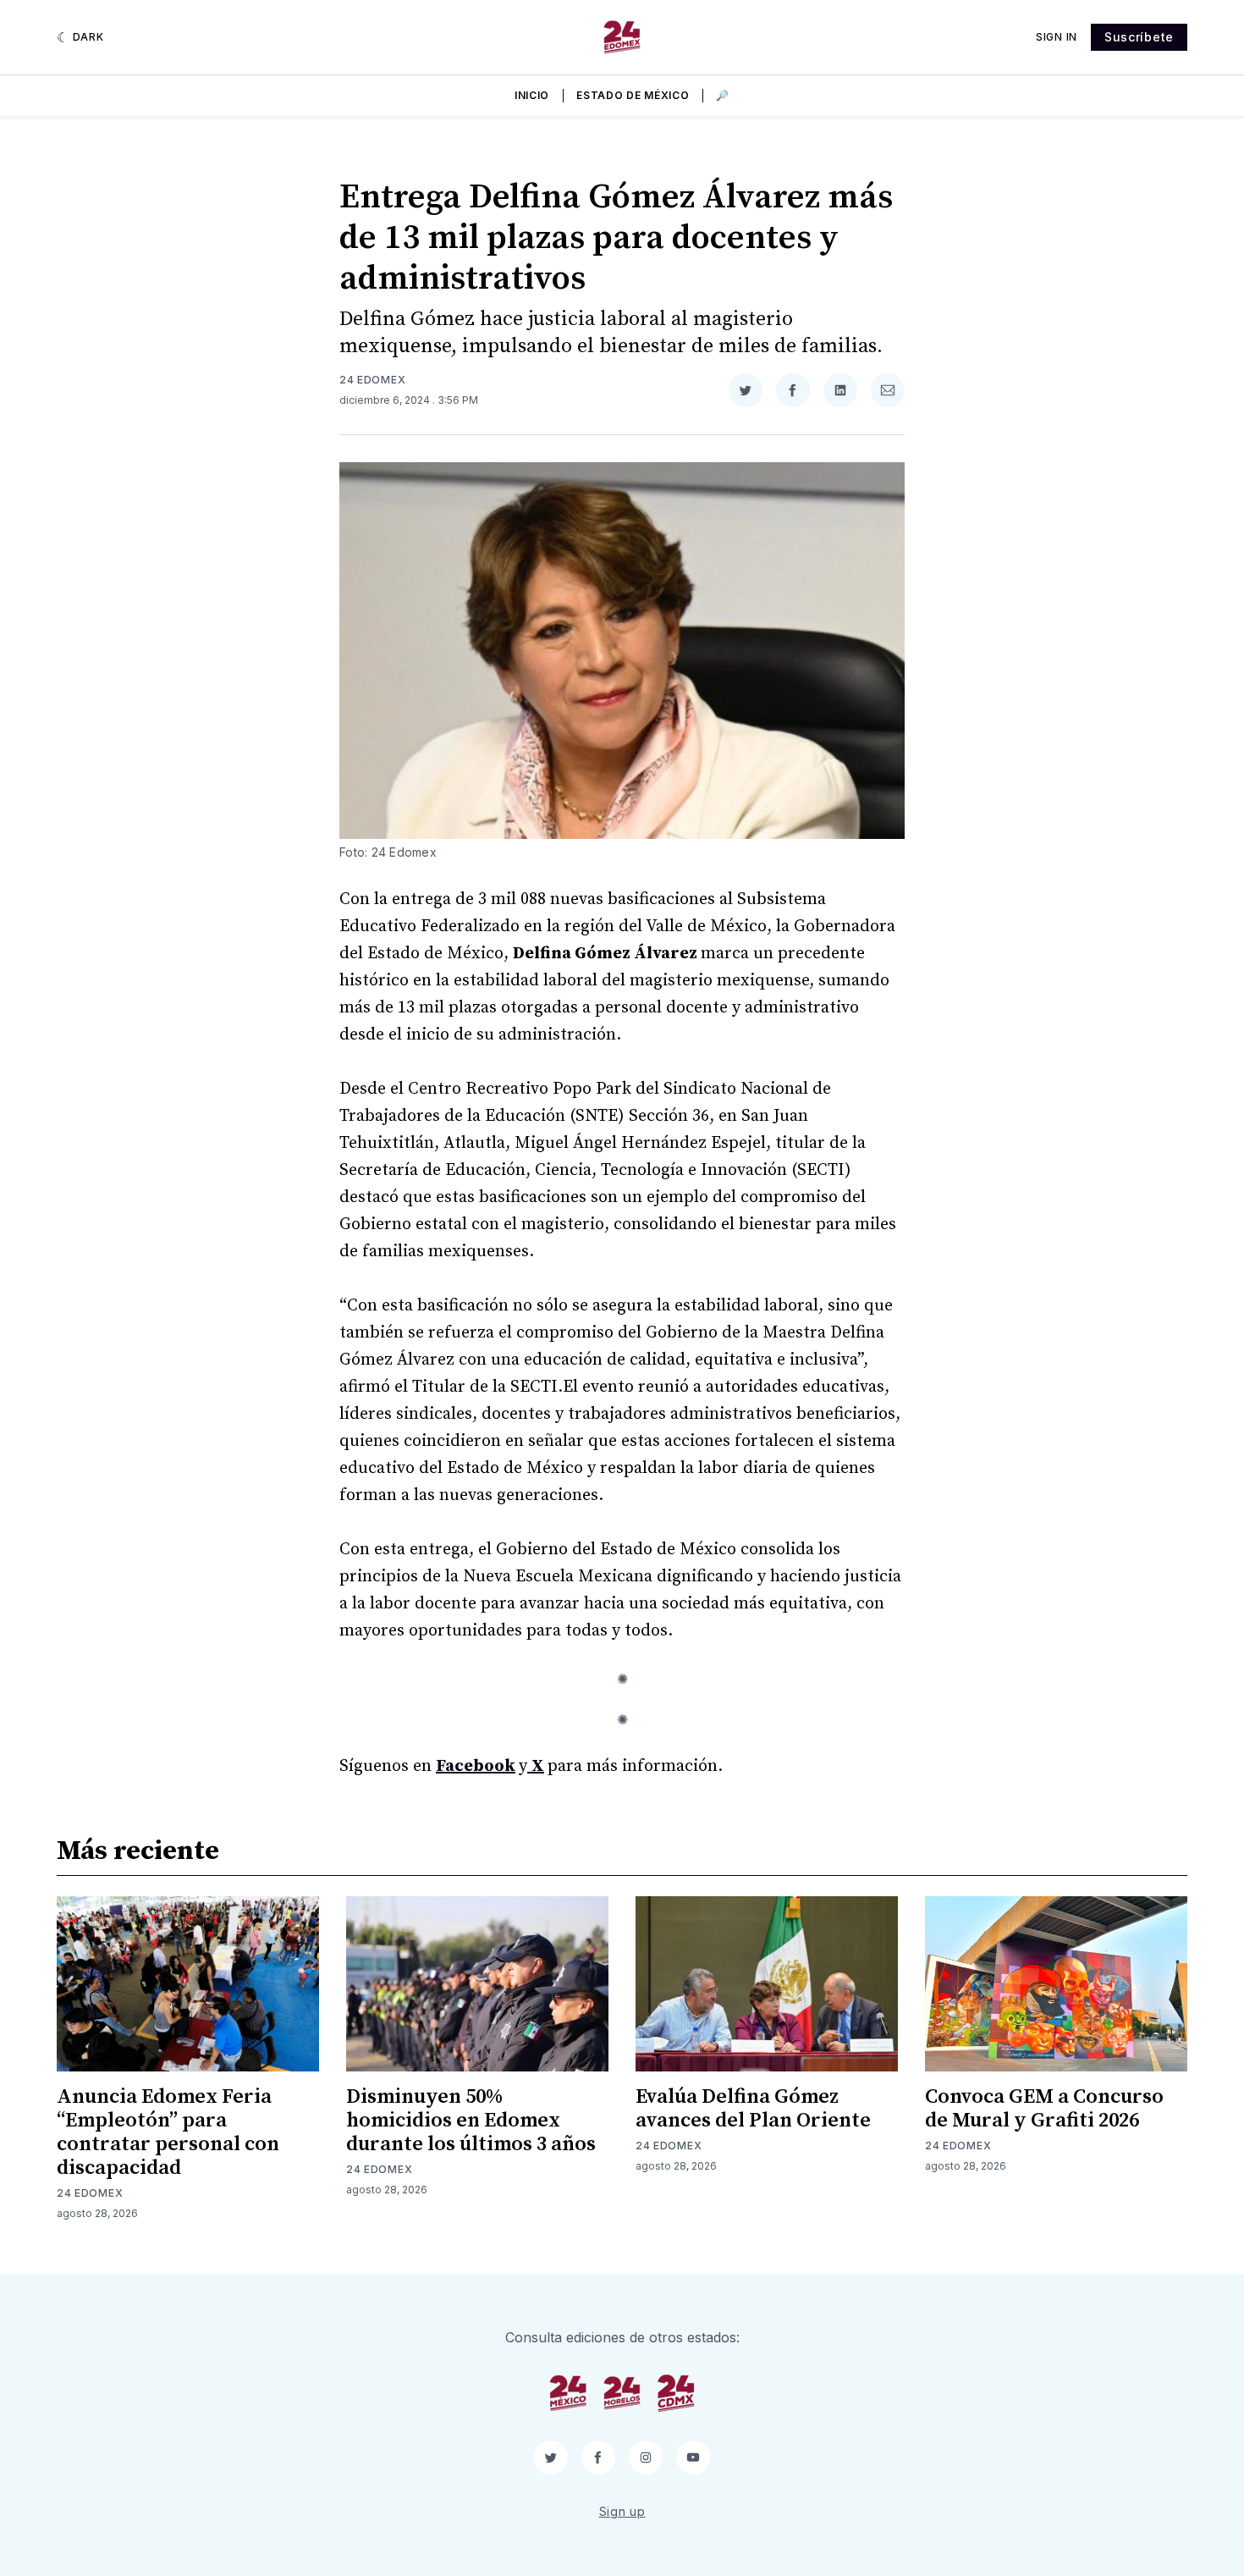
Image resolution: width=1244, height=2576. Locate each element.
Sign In (1057, 37)
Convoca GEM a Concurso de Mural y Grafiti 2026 (1044, 2109)
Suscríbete (1139, 37)
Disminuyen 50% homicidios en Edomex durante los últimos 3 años (471, 2121)
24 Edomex (372, 380)
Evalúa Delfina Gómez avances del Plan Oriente (753, 2109)
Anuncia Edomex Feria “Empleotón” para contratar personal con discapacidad (168, 2132)
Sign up (622, 2511)
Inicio (532, 95)
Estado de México (633, 95)
